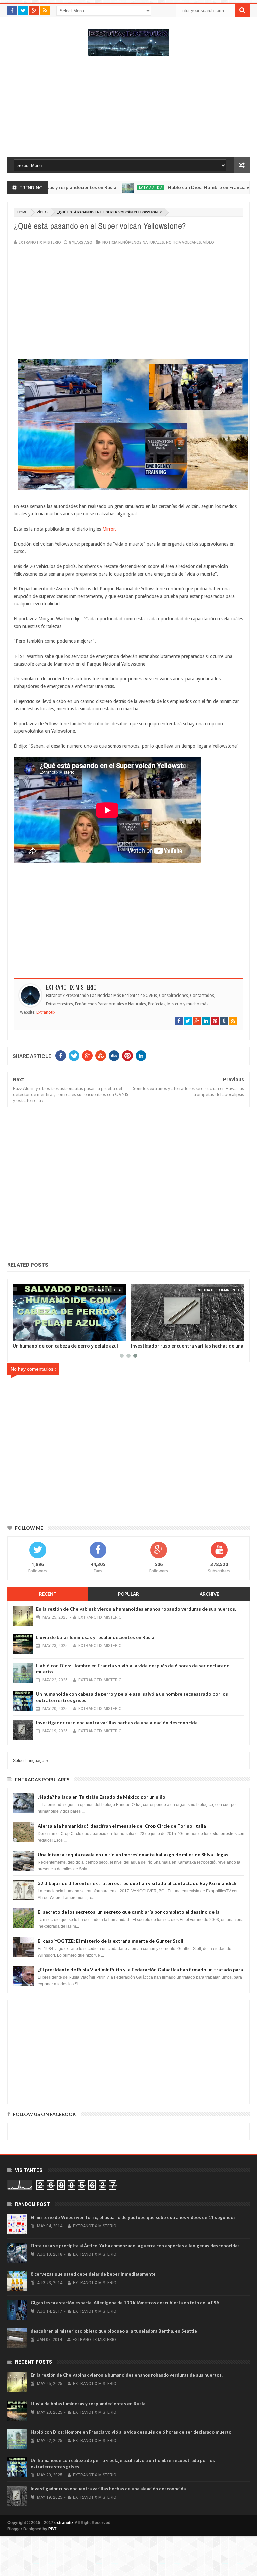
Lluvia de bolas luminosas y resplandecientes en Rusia (95, 1637)
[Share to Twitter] (26, 1334)
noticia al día (115, 188)
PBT (52, 2529)
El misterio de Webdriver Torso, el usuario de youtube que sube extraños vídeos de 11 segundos (133, 2217)
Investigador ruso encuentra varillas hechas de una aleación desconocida (69, 1348)
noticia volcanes (184, 242)
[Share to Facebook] (19, 1334)
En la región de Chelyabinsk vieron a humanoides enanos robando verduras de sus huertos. (136, 1609)
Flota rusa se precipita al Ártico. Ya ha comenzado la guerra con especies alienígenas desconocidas (135, 2246)
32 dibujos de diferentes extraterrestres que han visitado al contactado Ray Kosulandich (137, 1883)
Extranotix (46, 1012)
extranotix (64, 2523)
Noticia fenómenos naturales (133, 242)
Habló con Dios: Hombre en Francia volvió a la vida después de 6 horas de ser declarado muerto (131, 2432)
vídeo (42, 212)
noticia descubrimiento (100, 1290)
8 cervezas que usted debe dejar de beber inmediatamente (93, 2274)
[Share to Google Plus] (34, 1334)
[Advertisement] (128, 110)
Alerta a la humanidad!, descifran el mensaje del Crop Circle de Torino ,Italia (122, 1826)
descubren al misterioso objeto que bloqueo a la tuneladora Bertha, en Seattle (114, 2331)
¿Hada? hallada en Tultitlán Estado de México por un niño (102, 1797)
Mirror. (109, 529)
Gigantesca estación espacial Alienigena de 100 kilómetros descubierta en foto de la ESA (125, 2303)
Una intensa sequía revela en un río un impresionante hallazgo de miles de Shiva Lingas (133, 1854)
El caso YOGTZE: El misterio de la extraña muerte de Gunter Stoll (111, 1941)
